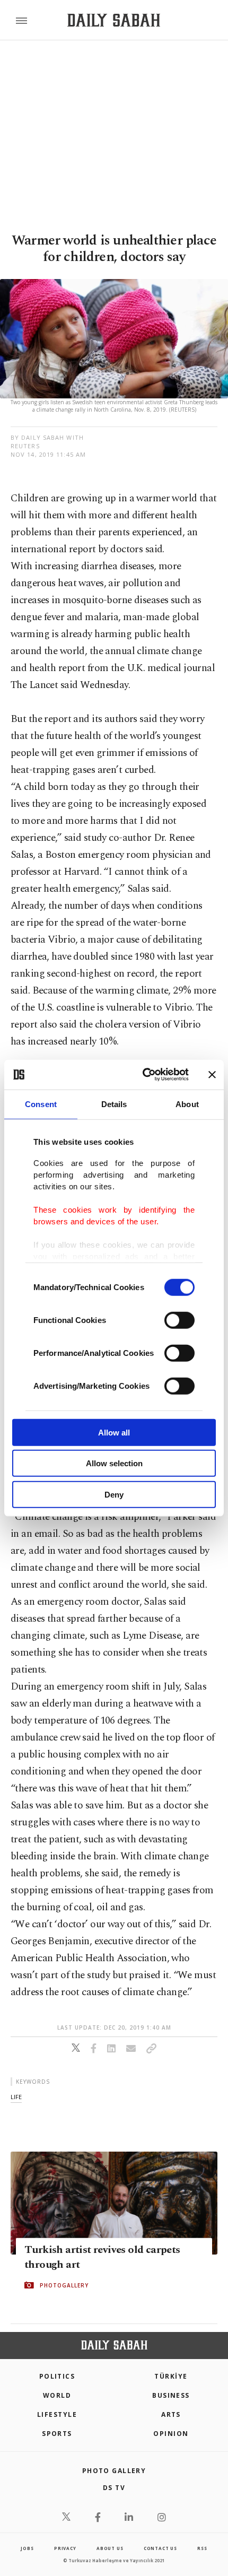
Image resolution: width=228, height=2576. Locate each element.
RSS (202, 2548)
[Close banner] (212, 1075)
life (16, 2097)
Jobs (27, 2548)
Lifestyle (57, 2414)
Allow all (114, 1432)
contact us (160, 2548)
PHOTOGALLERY (64, 2285)
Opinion (171, 2434)
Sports (57, 2434)
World (57, 2395)
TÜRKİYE (171, 2376)
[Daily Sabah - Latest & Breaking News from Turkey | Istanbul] (114, 20)
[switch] (179, 1320)
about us (110, 2548)
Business (171, 2395)
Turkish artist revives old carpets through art (102, 2257)
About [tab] (187, 1104)
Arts (171, 2414)
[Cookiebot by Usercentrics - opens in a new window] (143, 1075)
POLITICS (57, 2376)
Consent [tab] (41, 1104)
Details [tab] (114, 1104)
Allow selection (114, 1463)
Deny (114, 1494)
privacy (65, 2548)
